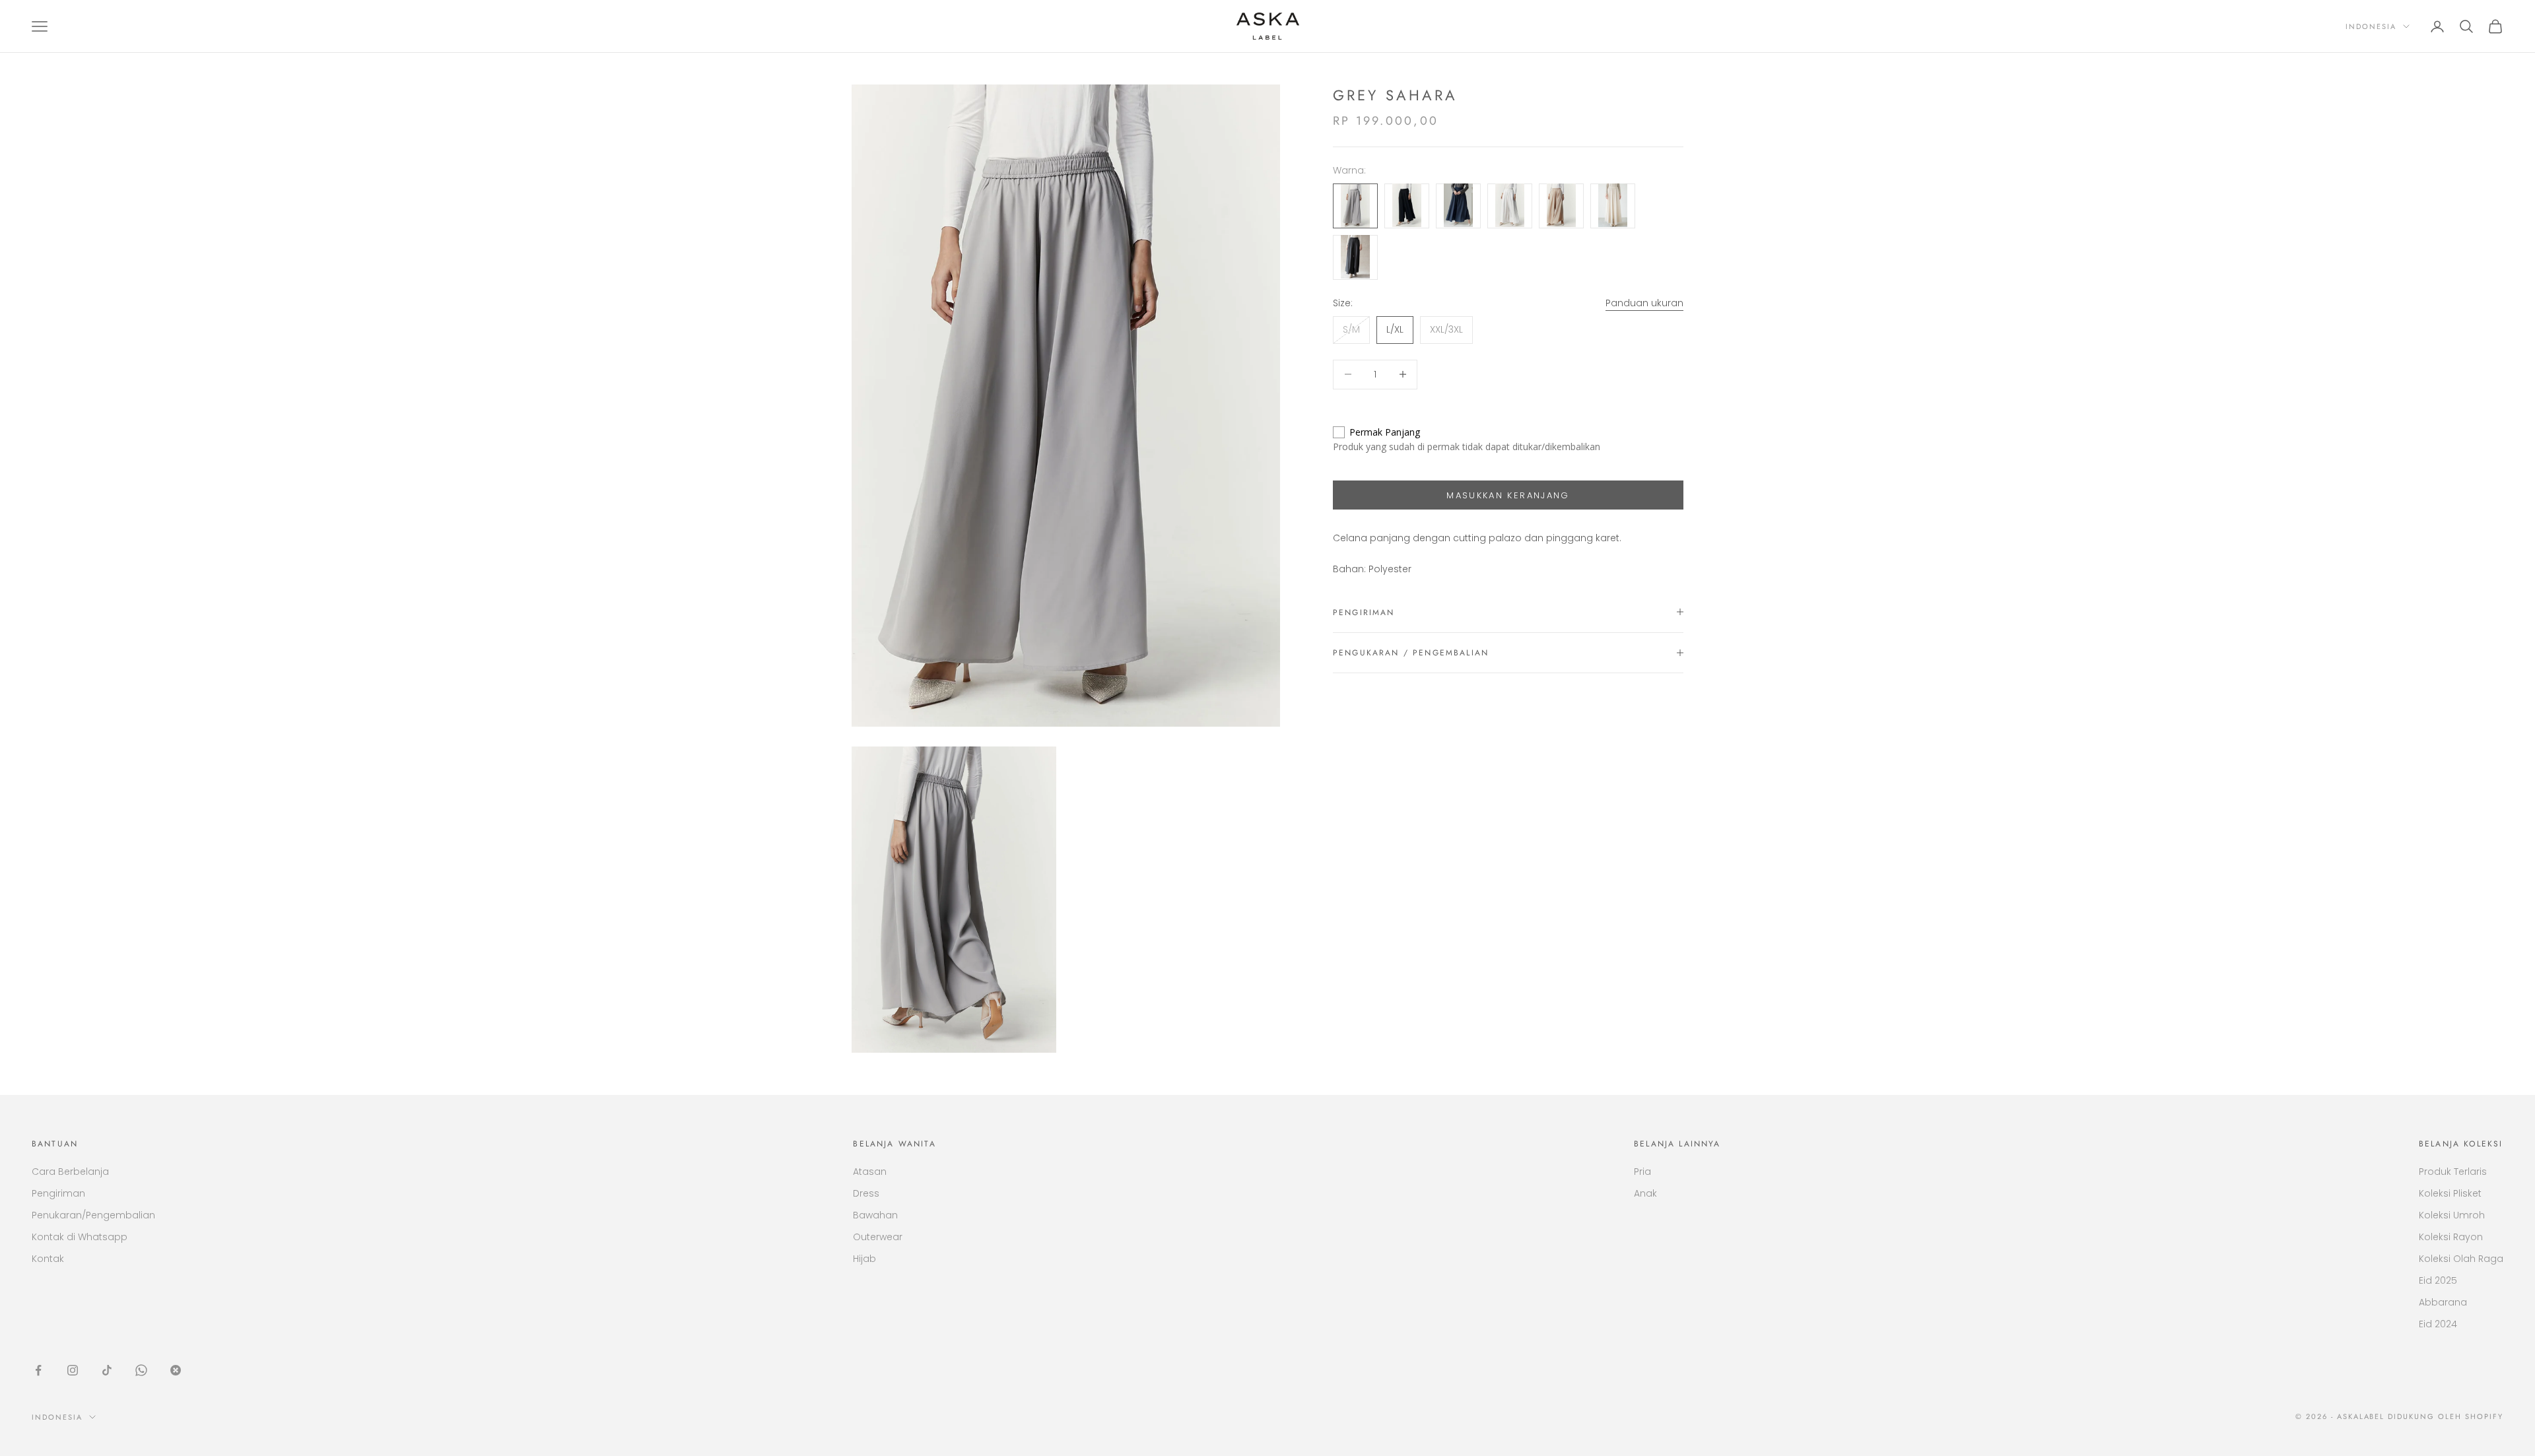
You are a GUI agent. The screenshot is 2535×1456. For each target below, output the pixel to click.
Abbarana (2443, 1302)
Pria (1642, 1172)
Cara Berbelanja (70, 1172)
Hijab (864, 1259)
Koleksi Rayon (2451, 1237)
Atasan (870, 1172)
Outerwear (878, 1237)
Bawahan (875, 1215)
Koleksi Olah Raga (2461, 1259)
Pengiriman (58, 1193)
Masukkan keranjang (1508, 495)
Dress (866, 1193)
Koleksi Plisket (2450, 1193)
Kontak (48, 1259)
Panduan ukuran (1644, 302)
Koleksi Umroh (2452, 1215)
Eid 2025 (2438, 1280)
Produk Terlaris (2453, 1172)
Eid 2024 (2438, 1324)
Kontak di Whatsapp (80, 1237)
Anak (1645, 1193)
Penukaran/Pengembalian (93, 1215)
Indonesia (2371, 26)
